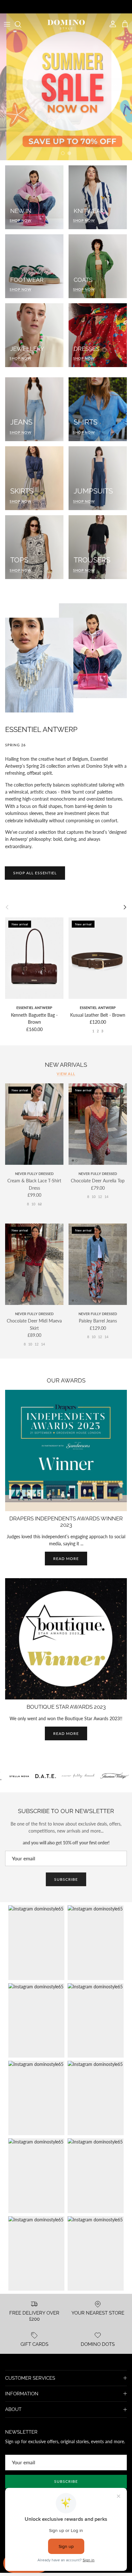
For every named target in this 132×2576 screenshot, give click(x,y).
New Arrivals (66, 1065)
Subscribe (66, 1879)
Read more (66, 1559)
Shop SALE (66, 134)
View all (66, 1074)
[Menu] (7, 24)
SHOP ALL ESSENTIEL (35, 873)
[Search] (21, 24)
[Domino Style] (66, 24)
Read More (66, 1733)
